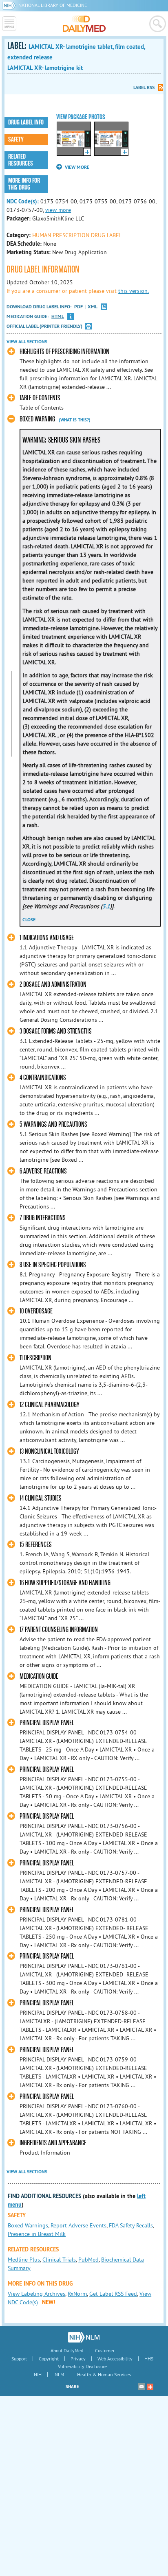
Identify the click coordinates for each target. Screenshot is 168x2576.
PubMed (88, 2260)
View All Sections (27, 342)
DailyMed (84, 24)
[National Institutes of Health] (10, 5)
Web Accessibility (115, 2359)
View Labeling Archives (36, 2294)
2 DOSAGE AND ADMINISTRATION (53, 985)
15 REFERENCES (36, 1545)
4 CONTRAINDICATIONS (43, 1078)
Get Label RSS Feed (113, 2294)
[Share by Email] (141, 2386)
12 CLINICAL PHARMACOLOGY (50, 1405)
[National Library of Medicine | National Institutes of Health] (84, 2337)
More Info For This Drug (24, 184)
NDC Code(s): (23, 201)
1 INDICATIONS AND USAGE (47, 938)
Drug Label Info (26, 122)
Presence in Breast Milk (37, 2234)
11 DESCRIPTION (35, 1358)
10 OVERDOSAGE (36, 1311)
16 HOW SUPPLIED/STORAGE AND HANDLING (65, 1583)
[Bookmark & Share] (150, 2386)
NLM (59, 2374)
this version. (134, 291)
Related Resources (21, 160)
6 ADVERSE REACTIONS (43, 1171)
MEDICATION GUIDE (39, 1676)
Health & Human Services (104, 2374)
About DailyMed (67, 2350)
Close (29, 920)
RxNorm (77, 2294)
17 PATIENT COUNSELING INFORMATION (59, 1630)
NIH (38, 2374)
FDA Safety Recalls (131, 2225)
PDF (78, 307)
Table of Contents (40, 398)
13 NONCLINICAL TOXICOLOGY (49, 1452)
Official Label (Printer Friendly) (44, 326)
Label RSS (144, 87)
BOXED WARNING (37, 419)
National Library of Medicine (53, 5)
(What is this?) (75, 420)
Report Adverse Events (78, 2225)
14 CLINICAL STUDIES (41, 1498)
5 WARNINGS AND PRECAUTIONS (53, 1124)
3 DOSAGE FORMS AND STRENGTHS (56, 1031)
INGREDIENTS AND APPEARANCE (53, 2143)
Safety (16, 140)
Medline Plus (24, 2260)
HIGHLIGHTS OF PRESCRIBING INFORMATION (64, 352)
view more (58, 210)
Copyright (49, 2359)
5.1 (106, 906)
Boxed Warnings (28, 2225)
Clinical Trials (59, 2260)
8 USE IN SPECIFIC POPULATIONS (53, 1265)
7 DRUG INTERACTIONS (43, 1218)
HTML (58, 317)
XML (93, 307)
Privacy (78, 2359)
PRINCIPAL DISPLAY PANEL (47, 1723)
